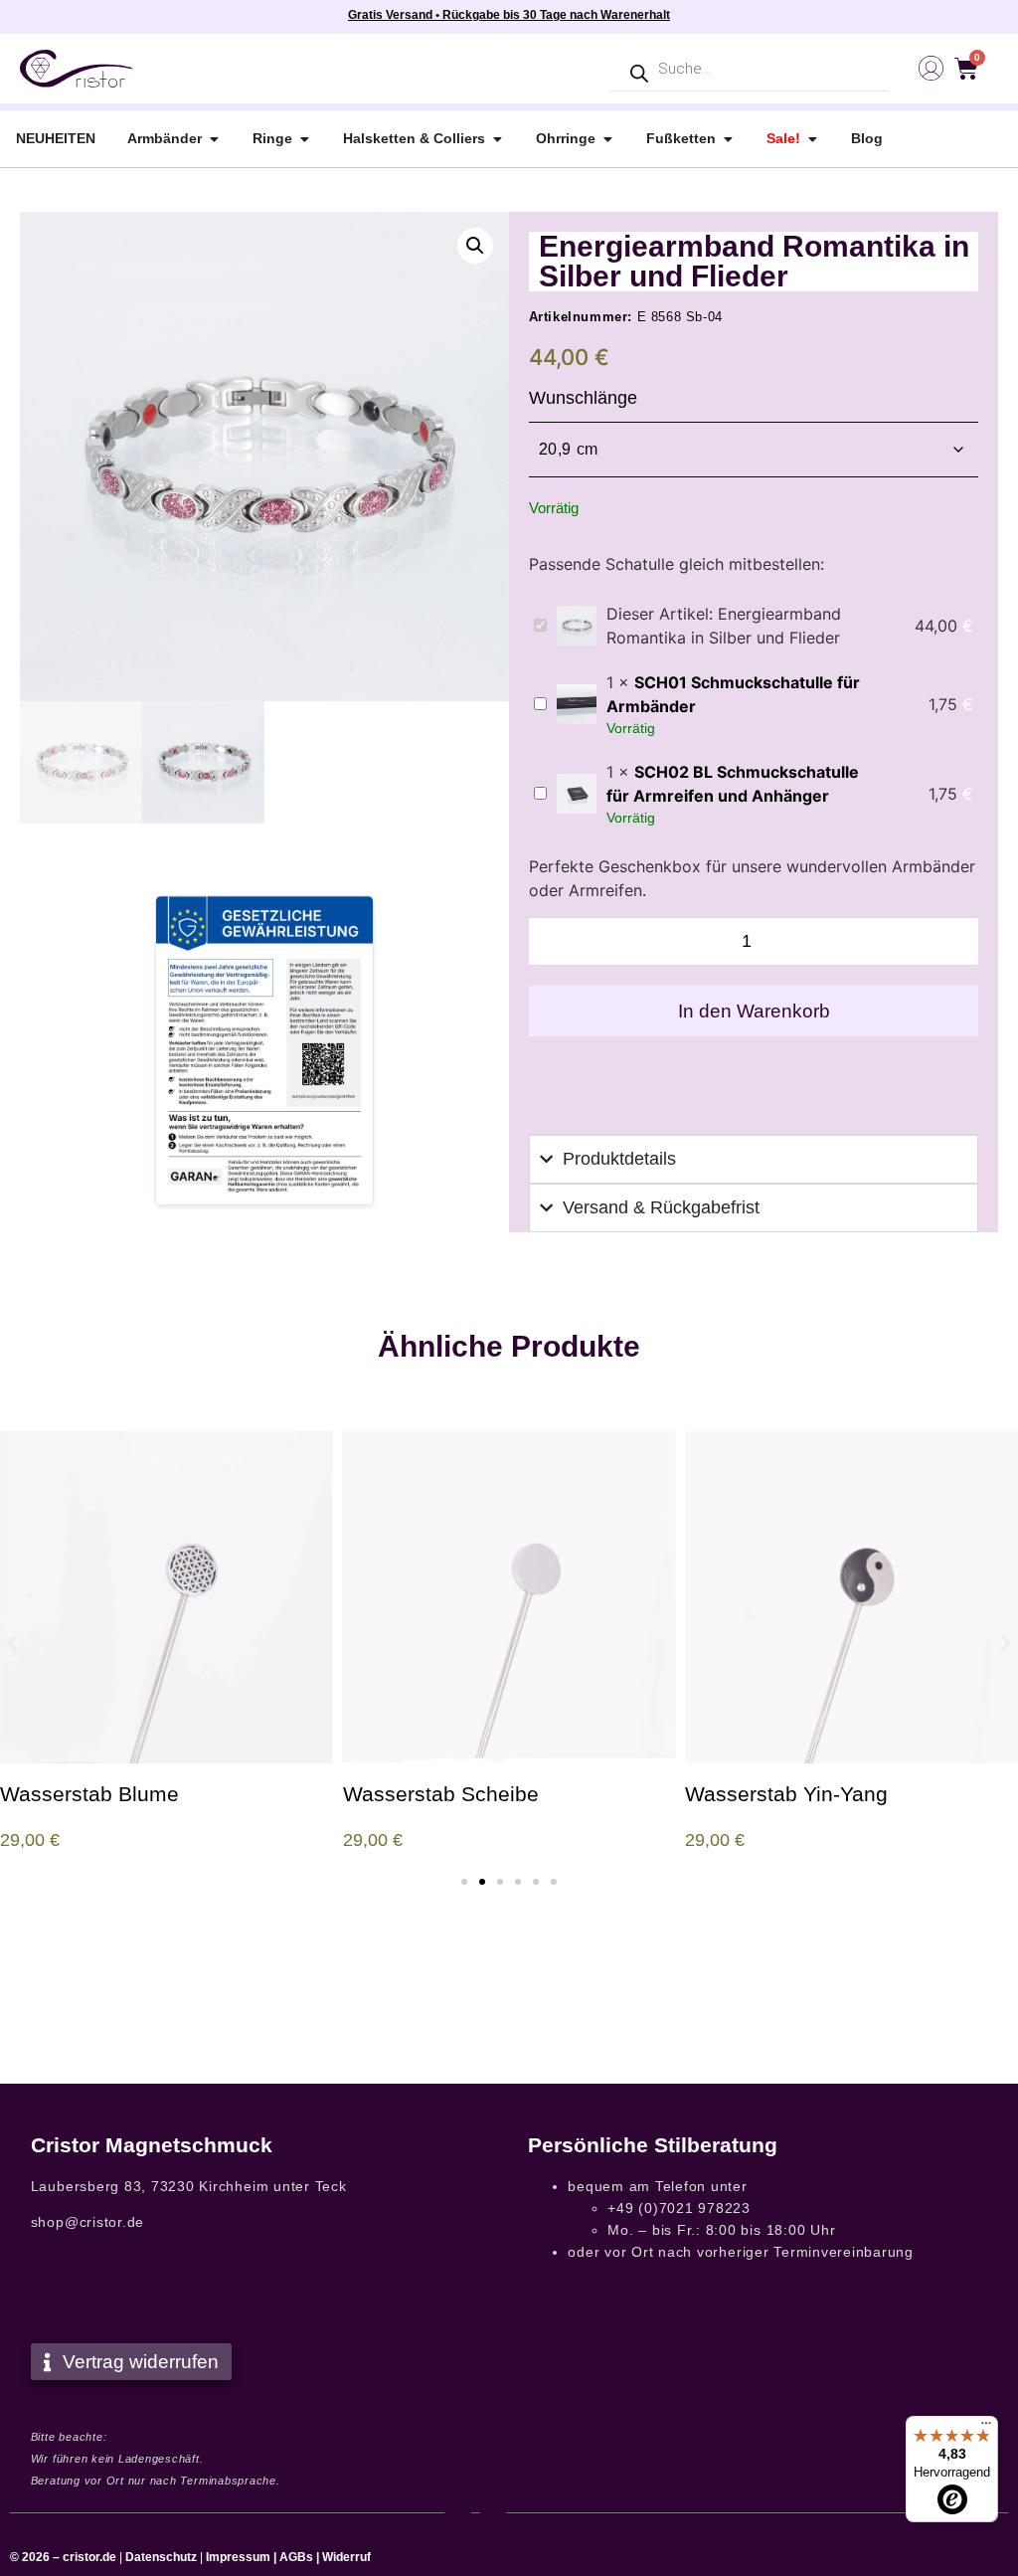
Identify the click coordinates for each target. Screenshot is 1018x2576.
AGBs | (301, 2557)
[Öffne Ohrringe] (607, 139)
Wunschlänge (583, 398)
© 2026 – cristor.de (63, 2557)
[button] (475, 246)
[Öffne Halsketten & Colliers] (497, 139)
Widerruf (346, 2557)
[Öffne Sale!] (812, 139)
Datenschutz (161, 2557)
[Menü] (986, 2428)
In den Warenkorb (754, 1011)
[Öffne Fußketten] (728, 139)
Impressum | (241, 2557)
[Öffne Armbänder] (214, 139)
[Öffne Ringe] (304, 139)
